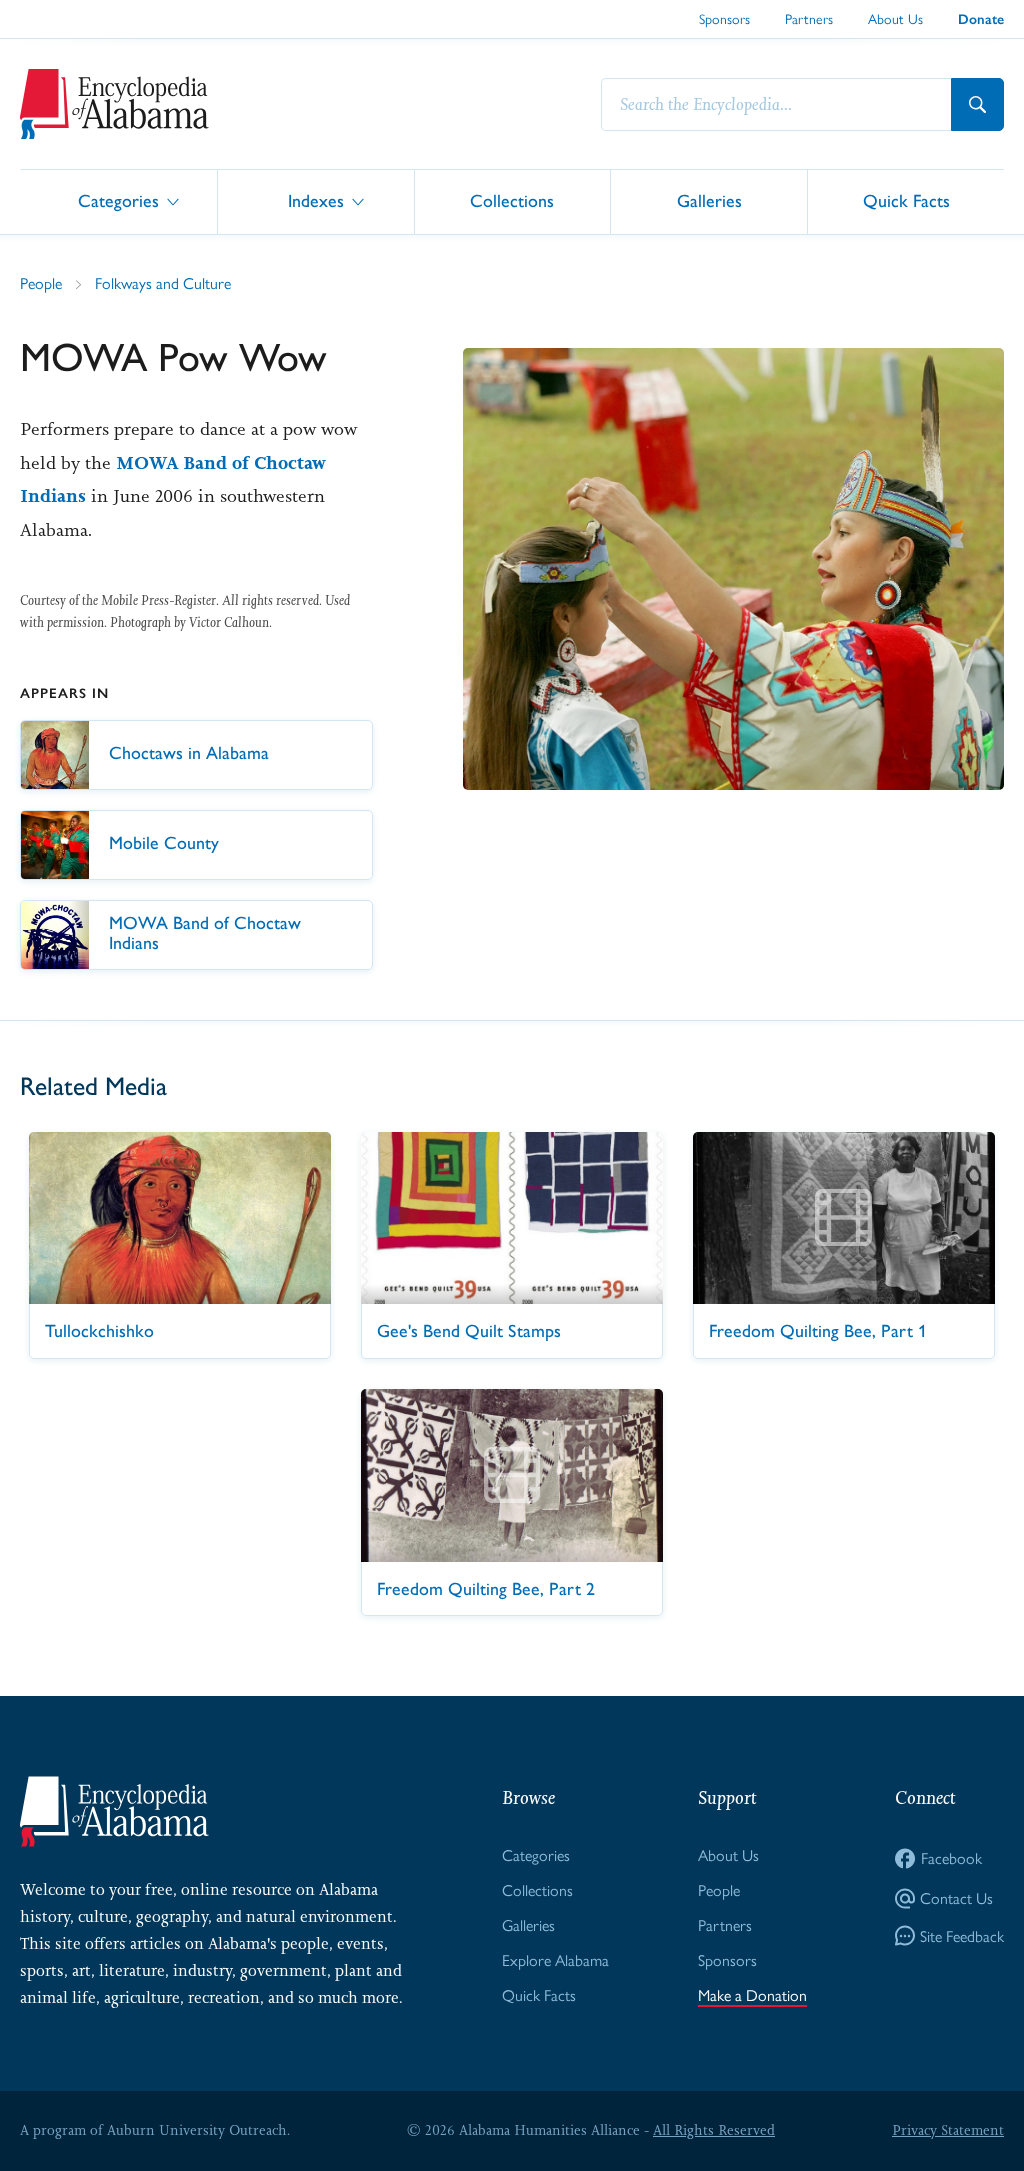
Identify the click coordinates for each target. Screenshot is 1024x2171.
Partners (809, 19)
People (41, 283)
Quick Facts (906, 200)
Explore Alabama (555, 1960)
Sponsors (724, 19)
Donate (981, 19)
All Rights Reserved (714, 2130)
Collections (512, 200)
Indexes (316, 200)
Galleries (709, 200)
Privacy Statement (948, 2130)
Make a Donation (752, 1995)
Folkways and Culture (163, 283)
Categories (118, 200)
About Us (895, 19)
